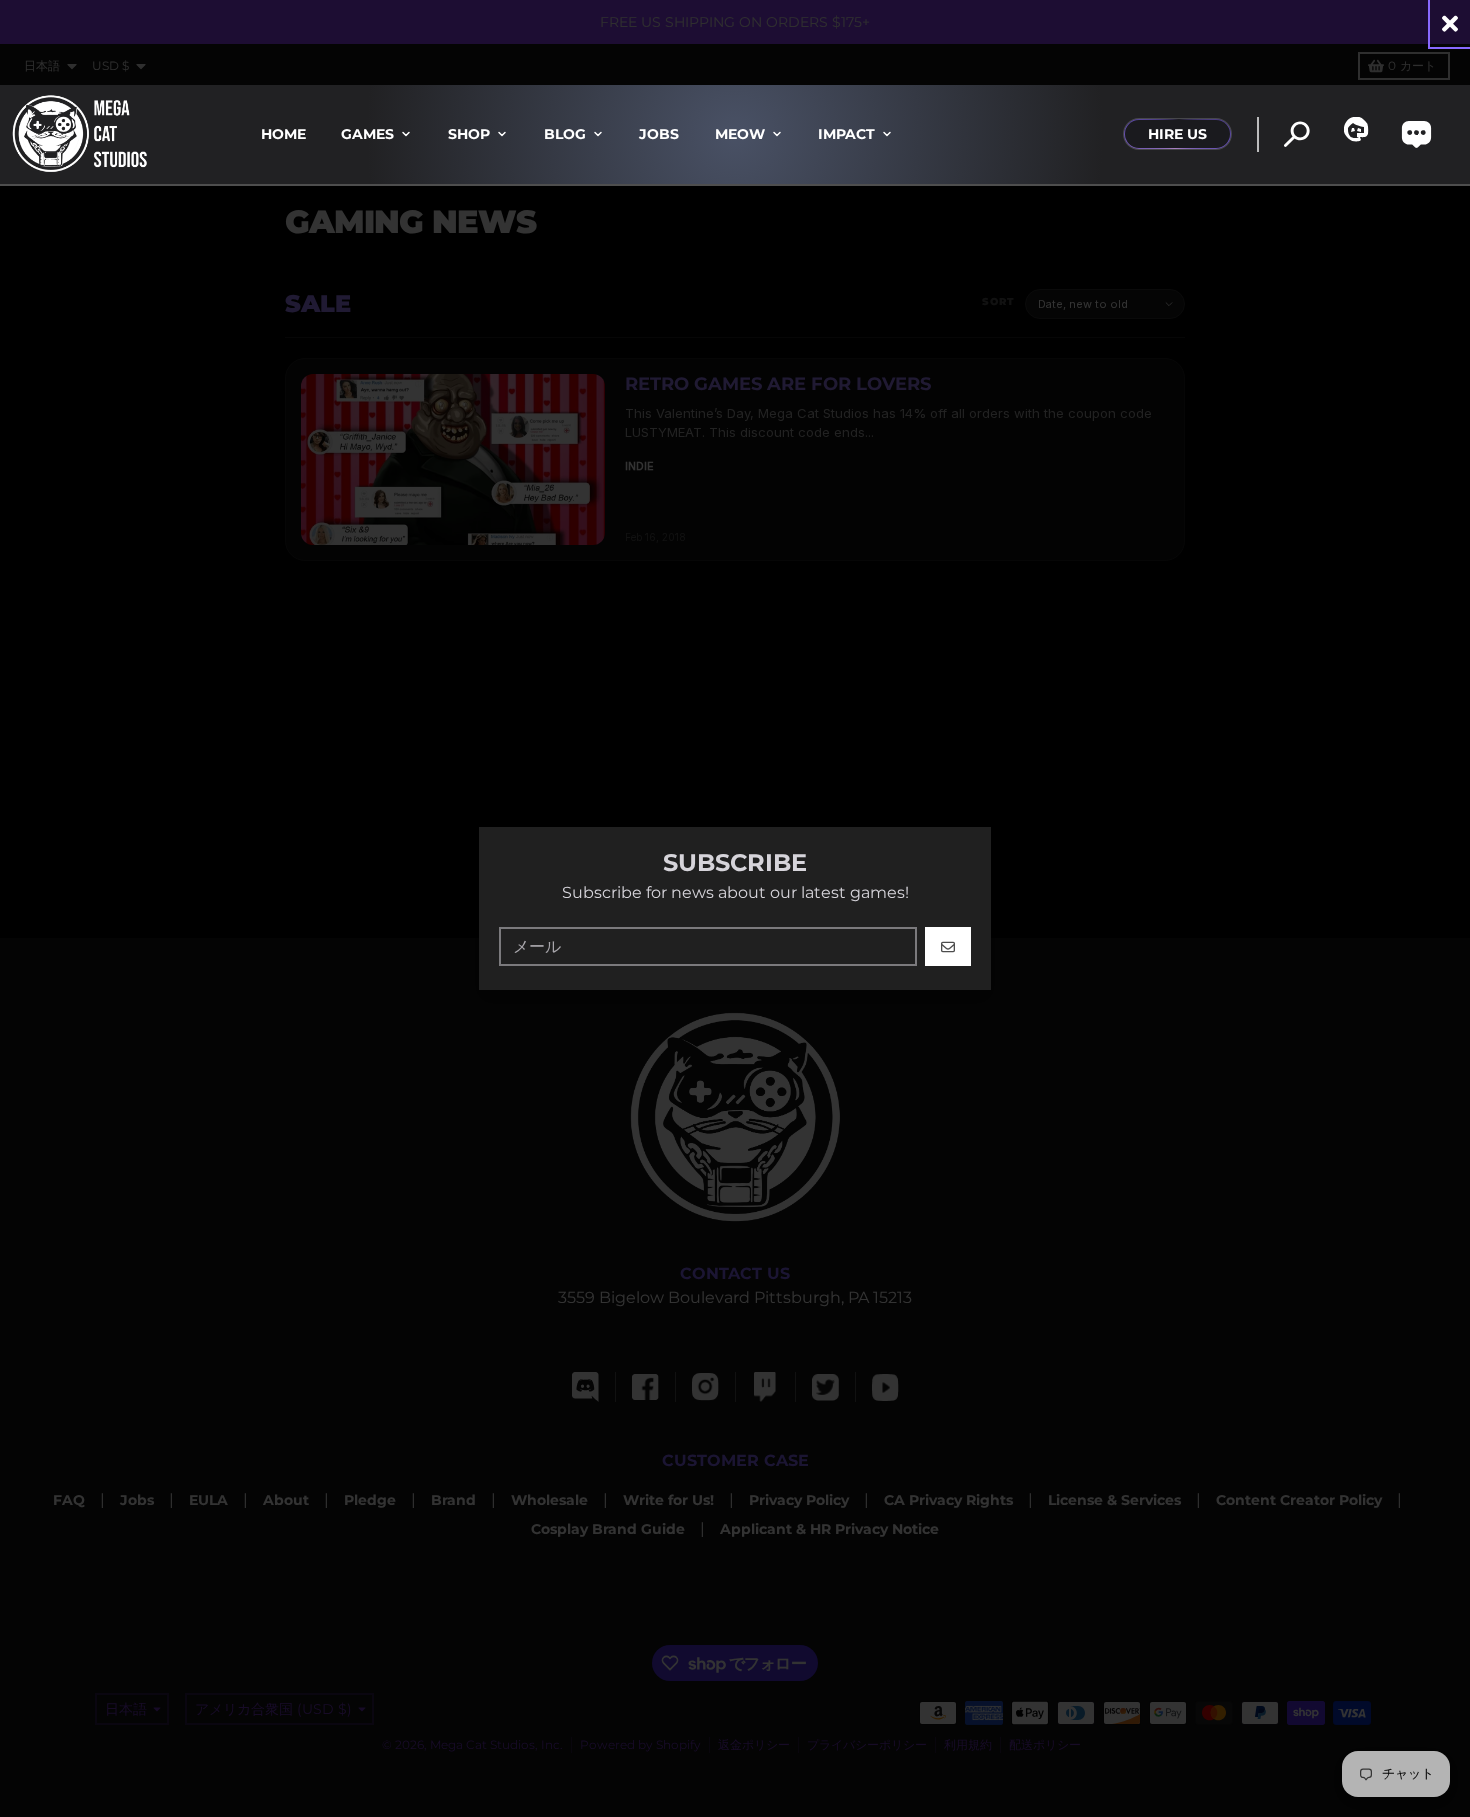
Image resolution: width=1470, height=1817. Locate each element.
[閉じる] (1450, 23)
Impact (846, 134)
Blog (565, 134)
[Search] (1296, 134)
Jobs (659, 134)
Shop (469, 134)
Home (283, 134)
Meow (740, 134)
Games (367, 134)
